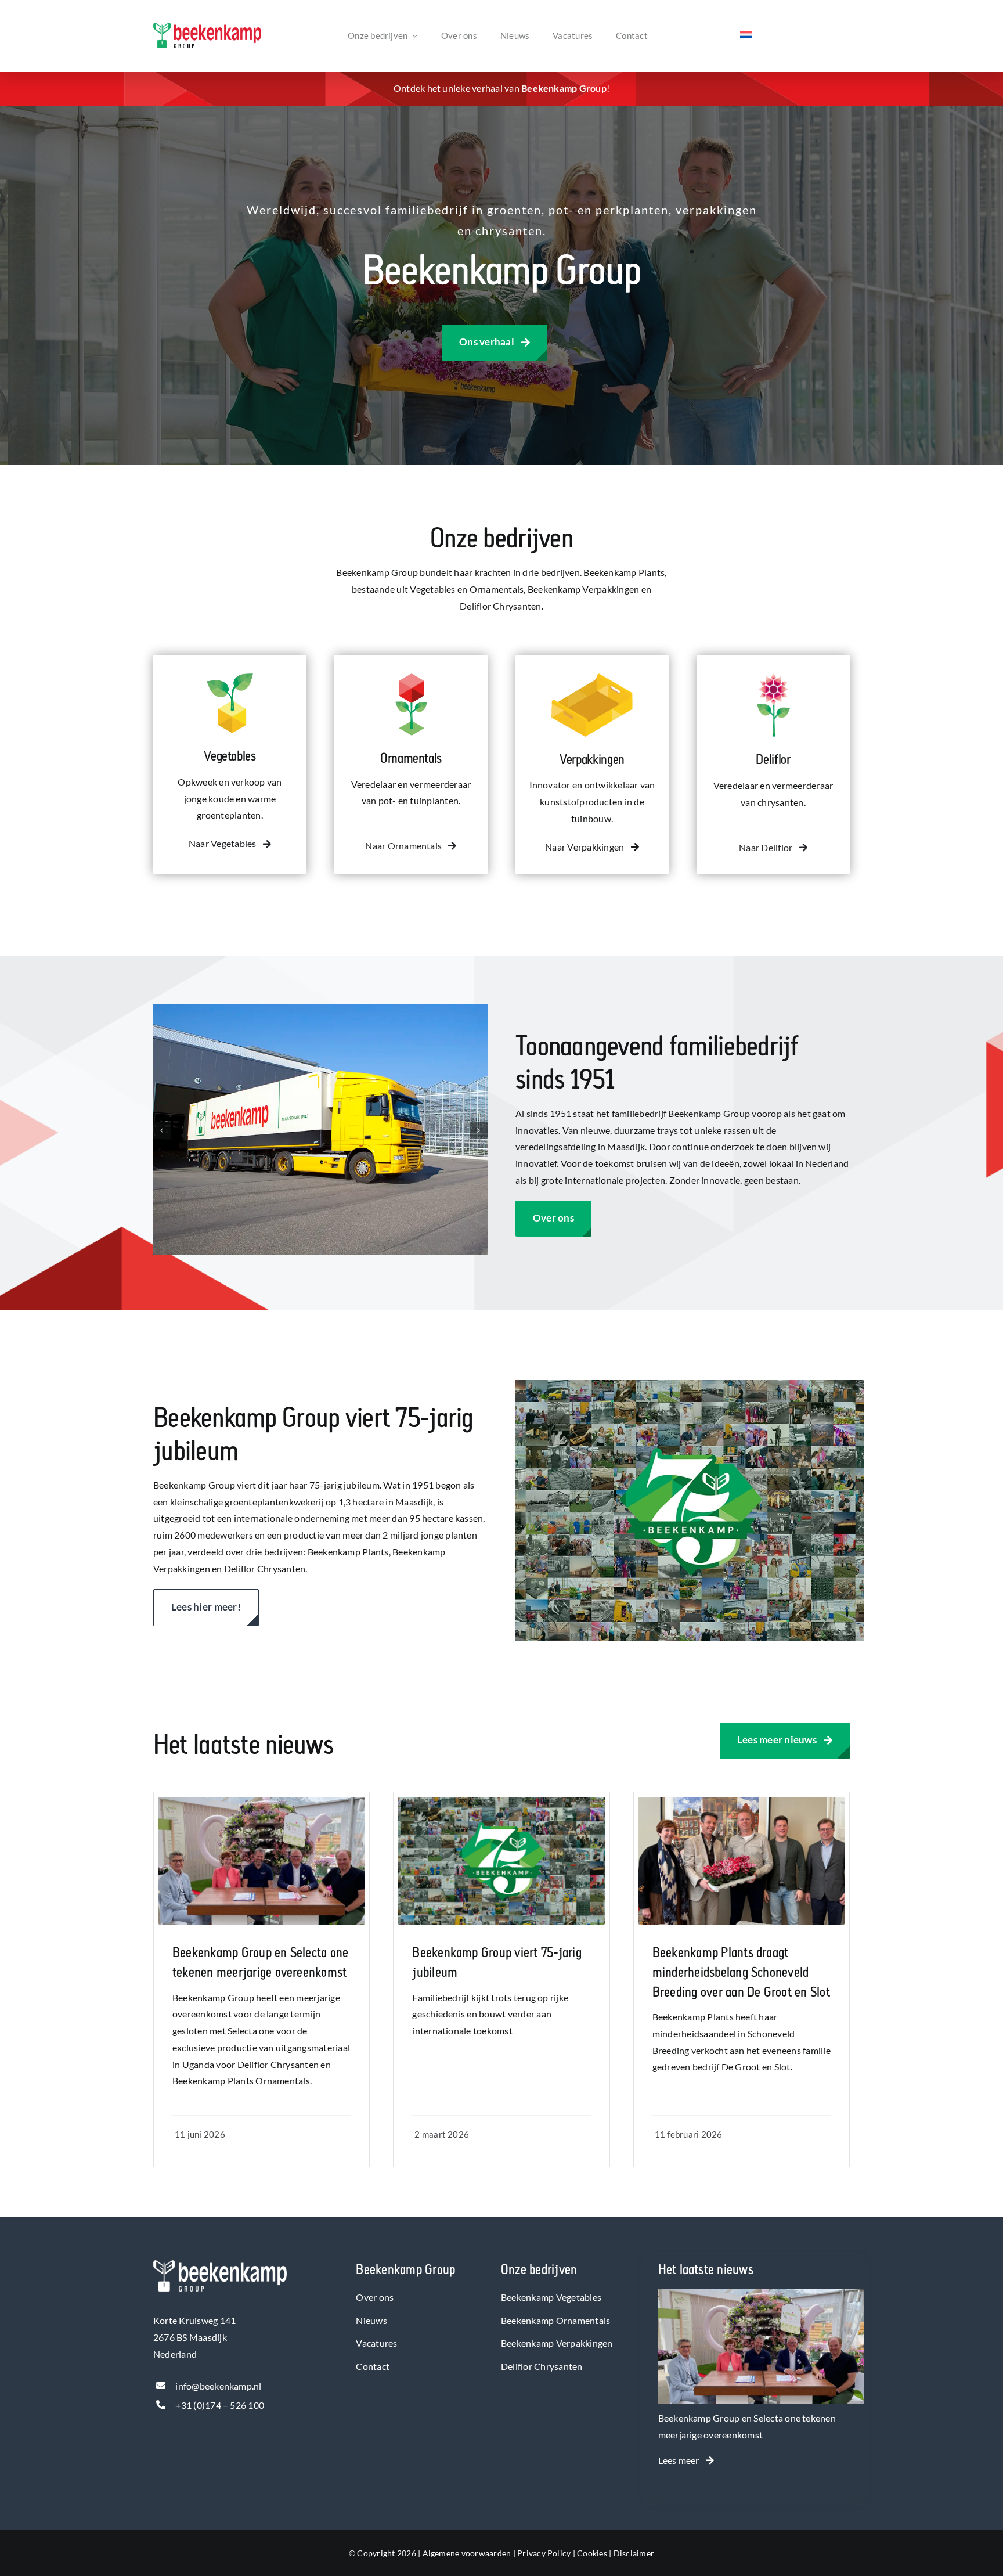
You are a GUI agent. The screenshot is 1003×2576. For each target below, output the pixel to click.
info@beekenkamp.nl (218, 2386)
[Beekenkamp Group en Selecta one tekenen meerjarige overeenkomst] (761, 2297)
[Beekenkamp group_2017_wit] (220, 2265)
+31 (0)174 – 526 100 (220, 2405)
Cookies (592, 2553)
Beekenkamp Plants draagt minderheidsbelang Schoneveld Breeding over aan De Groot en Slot (741, 1972)
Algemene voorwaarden (467, 2553)
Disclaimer (634, 2553)
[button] (162, 1130)
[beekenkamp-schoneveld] (742, 1801)
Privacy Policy (544, 2553)
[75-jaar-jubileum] (501, 1801)
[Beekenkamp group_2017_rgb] (207, 27)
